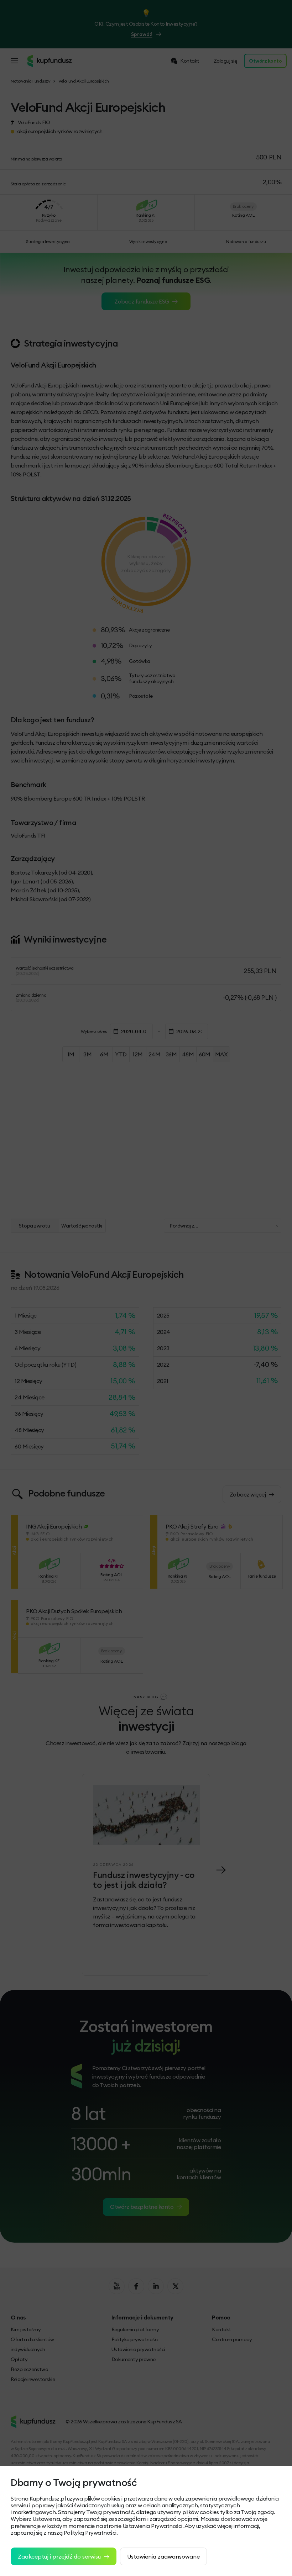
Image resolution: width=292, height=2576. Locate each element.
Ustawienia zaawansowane (163, 2556)
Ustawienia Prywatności (152, 2526)
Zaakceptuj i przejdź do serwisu (59, 2556)
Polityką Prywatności (90, 2533)
